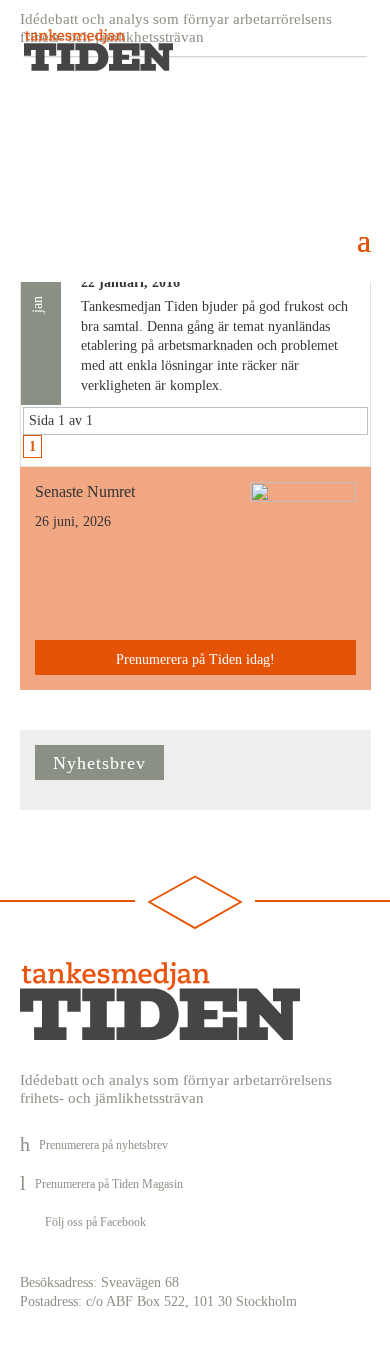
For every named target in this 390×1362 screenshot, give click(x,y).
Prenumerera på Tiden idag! (195, 659)
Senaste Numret (85, 491)
